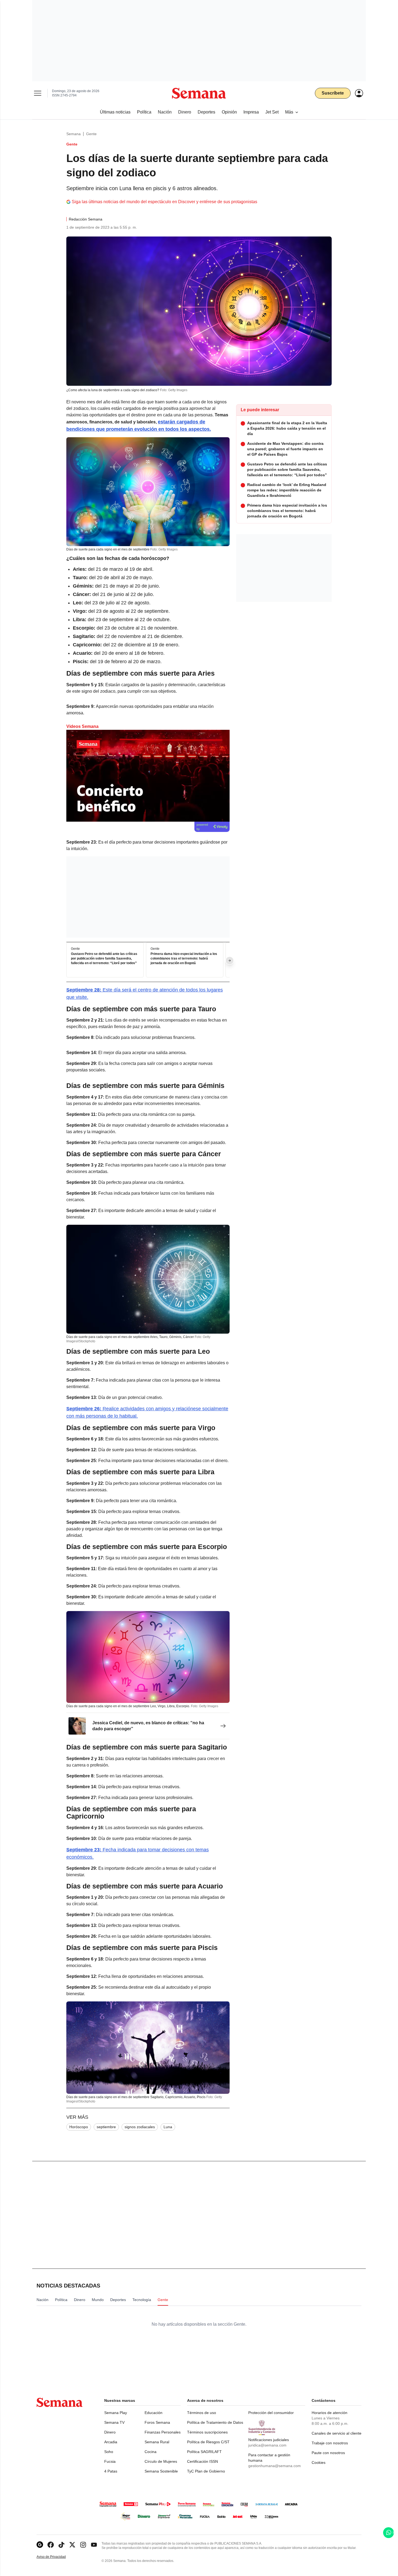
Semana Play (116, 2413)
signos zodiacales (140, 2127)
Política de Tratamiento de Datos (215, 2422)
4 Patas (111, 2471)
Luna (168, 2127)
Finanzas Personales (163, 2432)
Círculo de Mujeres (161, 2461)
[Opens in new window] (51, 2545)
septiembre (106, 2127)
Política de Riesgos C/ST (208, 2442)
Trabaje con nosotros (330, 2443)
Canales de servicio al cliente (337, 2433)
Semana (74, 134)
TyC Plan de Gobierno (206, 2471)
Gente (91, 134)
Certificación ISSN (203, 2461)
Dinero (110, 2432)
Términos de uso (202, 2413)
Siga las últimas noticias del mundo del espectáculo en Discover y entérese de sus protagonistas (164, 202)
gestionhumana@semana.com (275, 2466)
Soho (109, 2452)
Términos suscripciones (207, 2432)
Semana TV (114, 2422)
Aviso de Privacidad (57, 2557)
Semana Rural (157, 2442)
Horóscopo (79, 2127)
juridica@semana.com (267, 2445)
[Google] (40, 2545)
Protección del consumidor (271, 2413)
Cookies (319, 2462)
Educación (154, 2413)
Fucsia (110, 2461)
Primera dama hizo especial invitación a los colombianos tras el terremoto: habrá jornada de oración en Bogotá (184, 958)
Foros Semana (157, 2422)
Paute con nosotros (328, 2453)
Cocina (151, 2452)
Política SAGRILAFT (204, 2452)
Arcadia (111, 2442)
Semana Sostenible (161, 2471)
